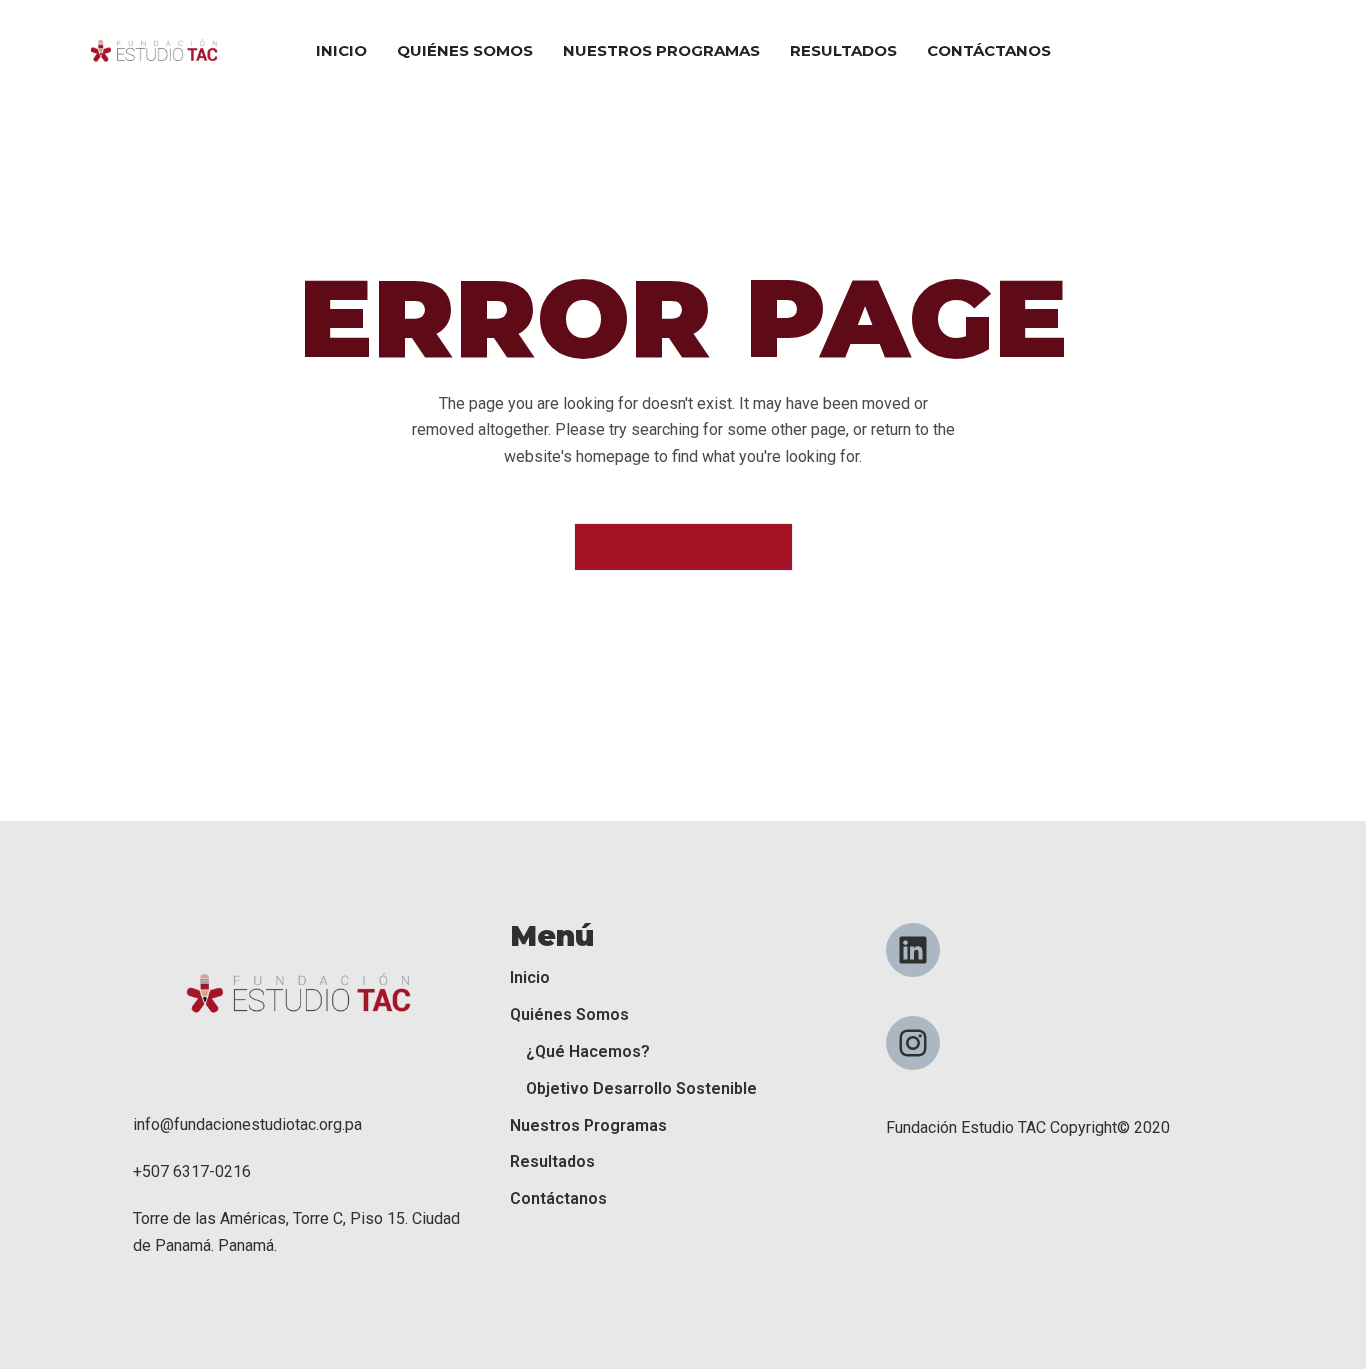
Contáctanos (558, 1198)
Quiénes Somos (569, 1014)
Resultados (552, 1161)
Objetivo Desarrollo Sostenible (641, 1088)
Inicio (530, 977)
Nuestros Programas (588, 1125)
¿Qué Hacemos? (588, 1051)
